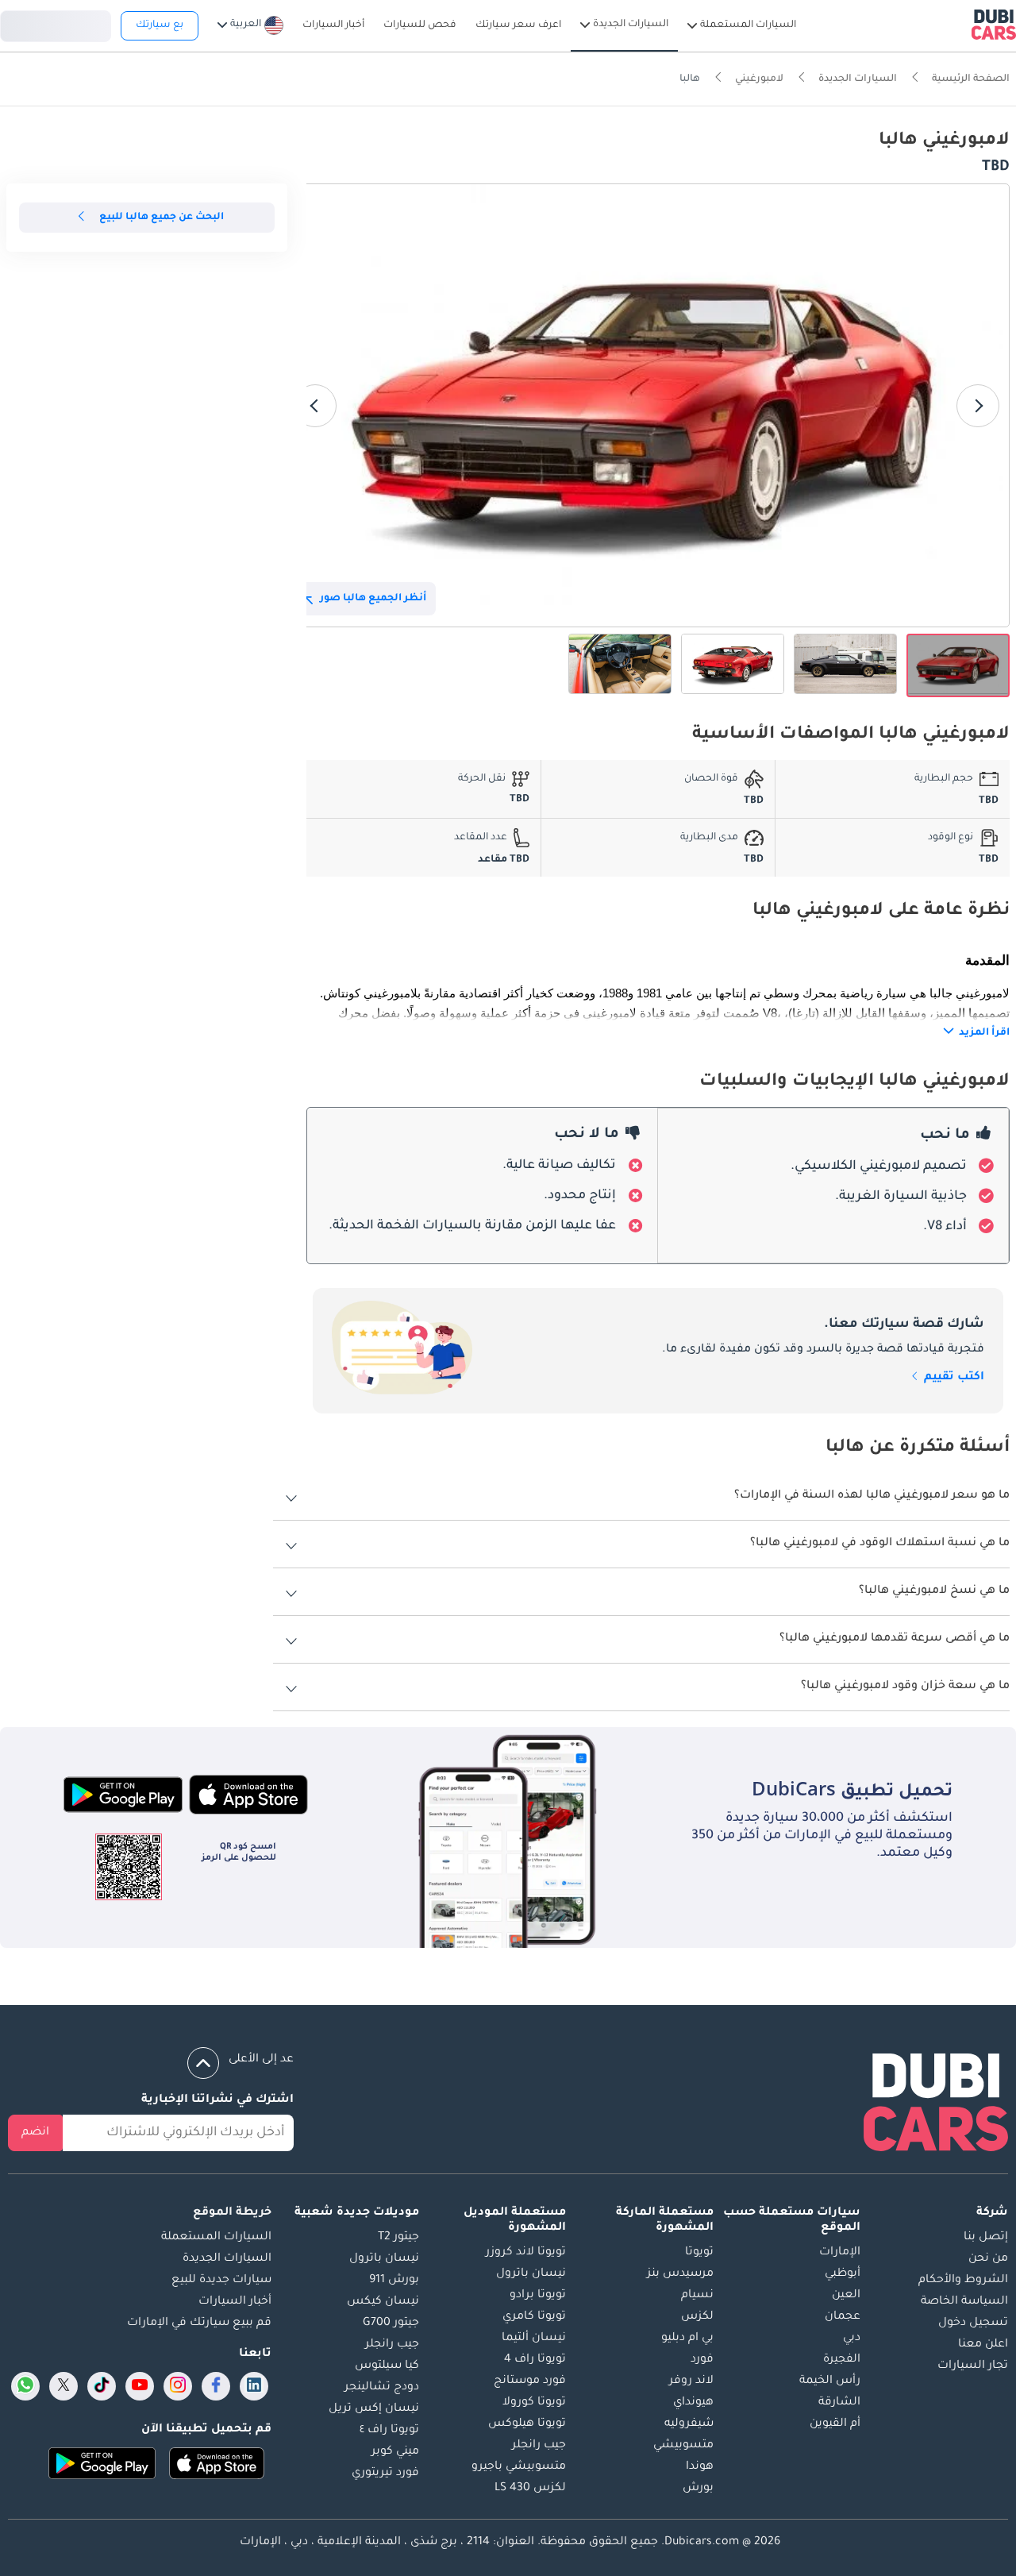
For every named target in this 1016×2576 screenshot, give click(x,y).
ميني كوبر (395, 2452)
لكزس (697, 2317)
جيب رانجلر (539, 2446)
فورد (702, 2360)
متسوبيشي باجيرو (519, 2467)
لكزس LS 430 (530, 2489)
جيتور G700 (391, 2323)
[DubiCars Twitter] (63, 2386)
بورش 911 (394, 2281)
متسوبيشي (683, 2446)
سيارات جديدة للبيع (221, 2281)
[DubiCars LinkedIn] (254, 2386)
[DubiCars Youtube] (140, 2386)
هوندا (700, 2467)
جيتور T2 (398, 2238)
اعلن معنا (983, 2345)
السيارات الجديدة (227, 2259)
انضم (35, 2133)
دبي (852, 2339)
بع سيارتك (160, 25)
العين (846, 2296)
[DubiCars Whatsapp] (25, 2386)
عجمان (843, 2317)
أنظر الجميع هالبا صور (373, 599)
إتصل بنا (986, 2238)
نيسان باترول (531, 2274)
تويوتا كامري (534, 2317)
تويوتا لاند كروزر (526, 2253)
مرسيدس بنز (680, 2274)
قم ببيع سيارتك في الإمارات (199, 2323)
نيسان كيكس (383, 2302)
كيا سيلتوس (387, 2366)
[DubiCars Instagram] (178, 2386)
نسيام (697, 2296)
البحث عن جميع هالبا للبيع (162, 218)
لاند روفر (691, 2381)
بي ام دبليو (687, 2339)
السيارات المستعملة (216, 2238)
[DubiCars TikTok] (102, 2386)
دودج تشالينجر (382, 2388)
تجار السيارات (973, 2366)
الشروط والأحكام (963, 2281)
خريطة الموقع (232, 2213)
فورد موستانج (530, 2381)
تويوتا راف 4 (535, 2360)
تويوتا (699, 2253)
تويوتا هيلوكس (527, 2424)
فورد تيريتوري (385, 2474)
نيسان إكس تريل (374, 2409)
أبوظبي (843, 2274)
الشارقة (839, 2403)
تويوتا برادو (538, 2296)
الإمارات (840, 2253)
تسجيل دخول (56, 24)
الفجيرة (842, 2360)
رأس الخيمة (830, 2381)
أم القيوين (835, 2424)
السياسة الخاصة (964, 2302)
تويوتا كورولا (534, 2403)
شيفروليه (689, 2424)
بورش (698, 2489)
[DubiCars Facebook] (216, 2386)
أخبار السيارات (235, 2302)
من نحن (988, 2259)
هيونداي (693, 2403)
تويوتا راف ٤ (389, 2431)
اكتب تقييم (952, 1378)
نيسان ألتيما (534, 2339)
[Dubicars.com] (936, 2106)
